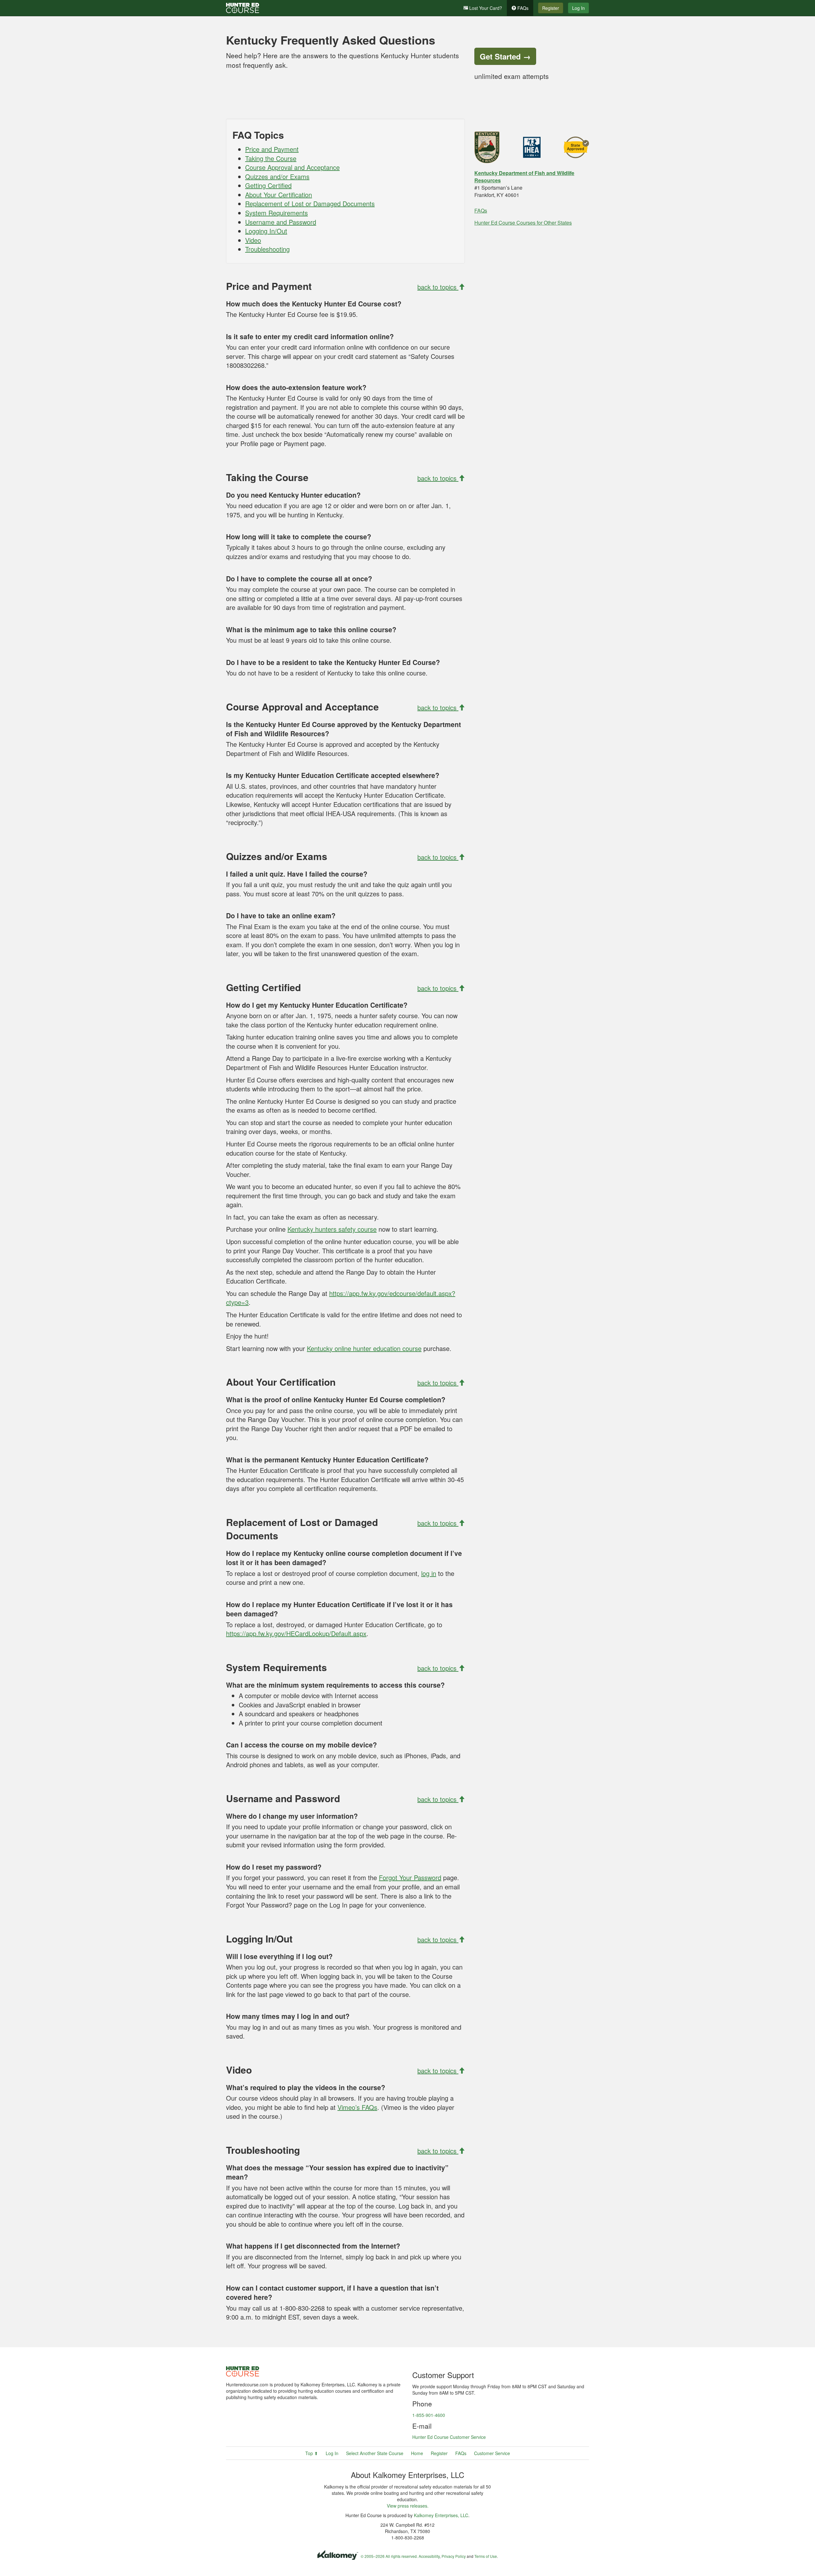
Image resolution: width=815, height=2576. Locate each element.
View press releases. (408, 2506)
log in (429, 1573)
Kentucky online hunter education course (364, 1348)
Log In (578, 8)
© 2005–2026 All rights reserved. (389, 2556)
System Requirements (276, 213)
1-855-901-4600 (429, 2415)
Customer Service (492, 2453)
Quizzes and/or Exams (277, 176)
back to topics (438, 287)
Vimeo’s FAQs (357, 2107)
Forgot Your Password (410, 1877)
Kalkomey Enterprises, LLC (441, 2515)
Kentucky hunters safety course (332, 1229)
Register (551, 8)
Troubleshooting (267, 249)
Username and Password (281, 222)
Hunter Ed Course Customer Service (449, 2437)
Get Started (505, 56)
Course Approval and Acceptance (292, 167)
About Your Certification (279, 195)
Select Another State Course (375, 2453)
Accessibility (429, 2556)
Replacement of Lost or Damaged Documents (310, 203)
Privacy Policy (454, 2556)
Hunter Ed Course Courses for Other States (523, 223)
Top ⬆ (312, 2453)
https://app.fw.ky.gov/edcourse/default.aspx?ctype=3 (341, 1298)
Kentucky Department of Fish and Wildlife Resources (524, 177)
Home (417, 2453)
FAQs (522, 8)
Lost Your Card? (485, 8)
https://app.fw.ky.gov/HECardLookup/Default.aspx (296, 1633)
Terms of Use (486, 2556)
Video (253, 240)
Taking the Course (271, 158)
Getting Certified (268, 185)
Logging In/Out (266, 231)
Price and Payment (272, 149)
